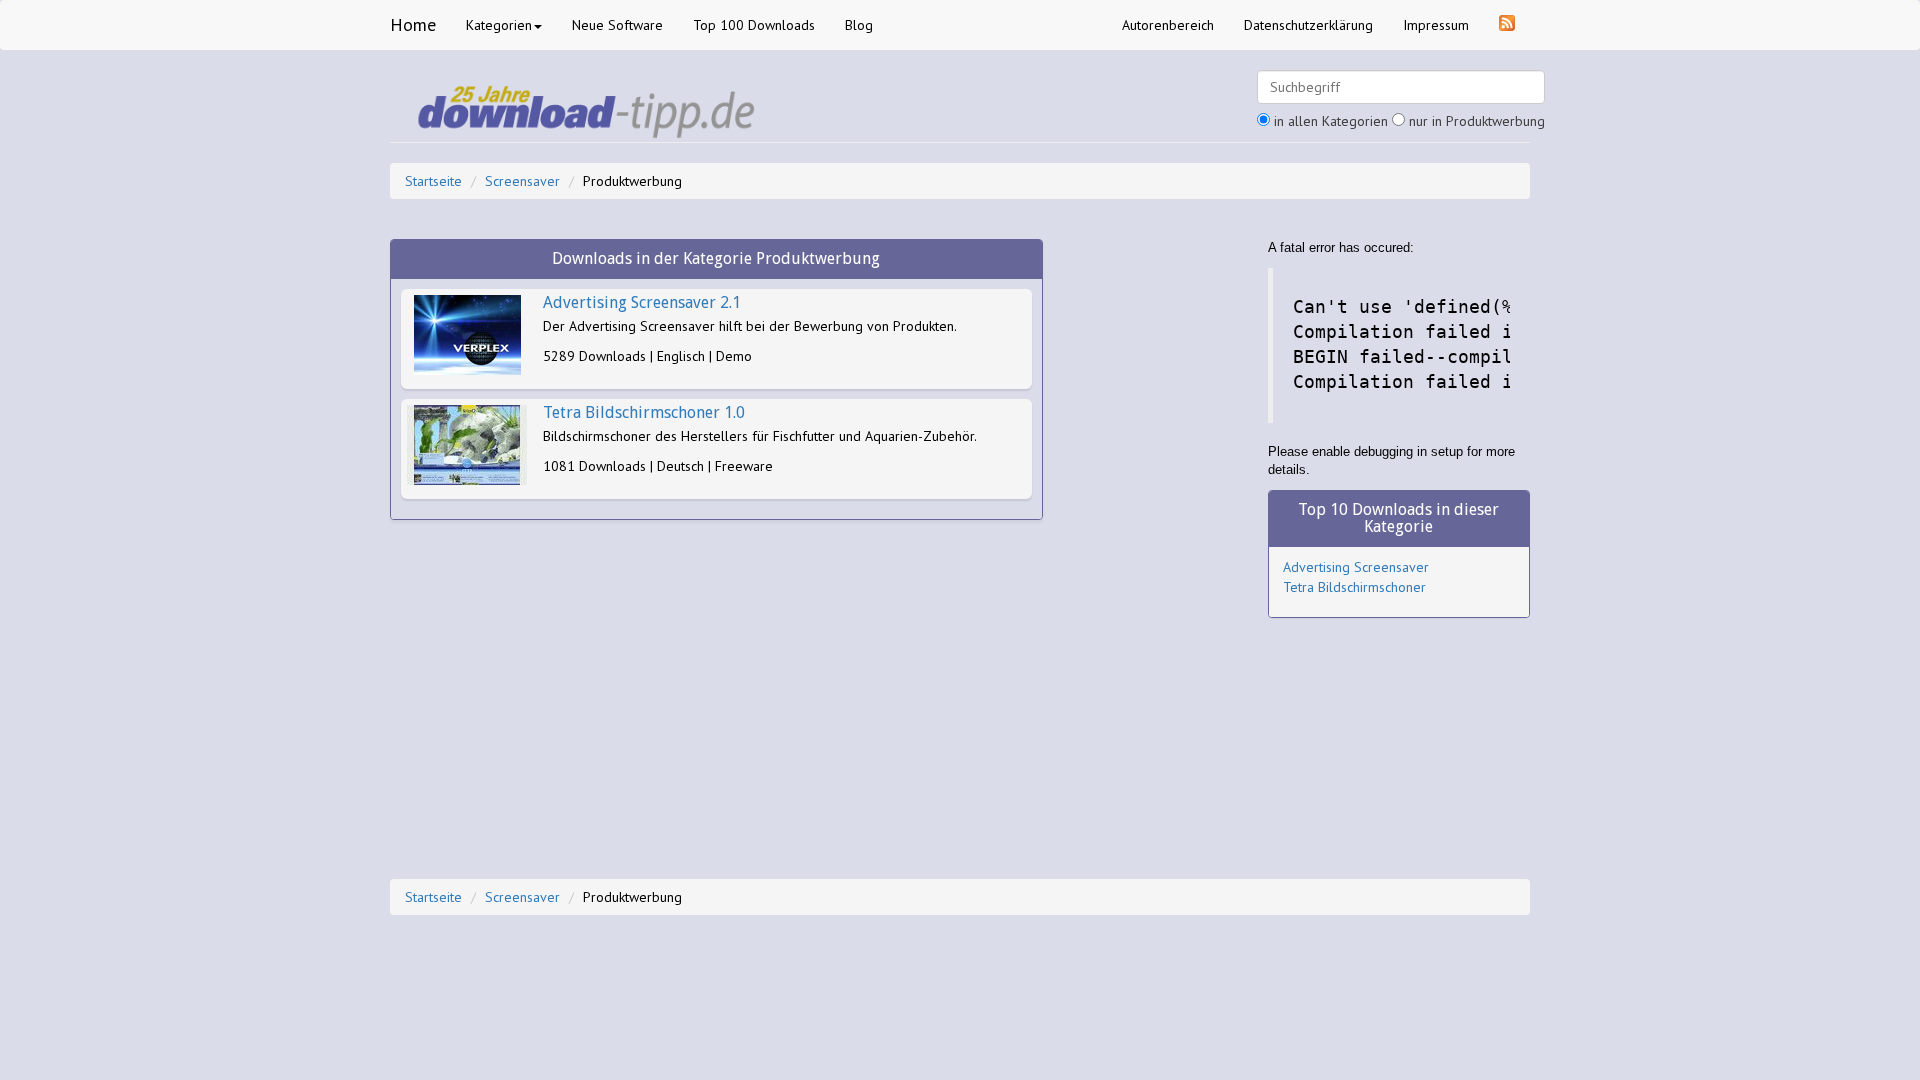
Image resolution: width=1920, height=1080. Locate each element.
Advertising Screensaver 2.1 (642, 302)
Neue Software (617, 25)
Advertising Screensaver (1356, 567)
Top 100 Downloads (754, 25)
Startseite (433, 181)
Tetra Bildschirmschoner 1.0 (644, 412)
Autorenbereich (1168, 25)
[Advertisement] (1155, 539)
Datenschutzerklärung (1308, 25)
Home (413, 24)
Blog (859, 25)
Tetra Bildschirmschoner (1354, 587)
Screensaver (522, 181)
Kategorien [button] (499, 25)
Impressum (1436, 25)
